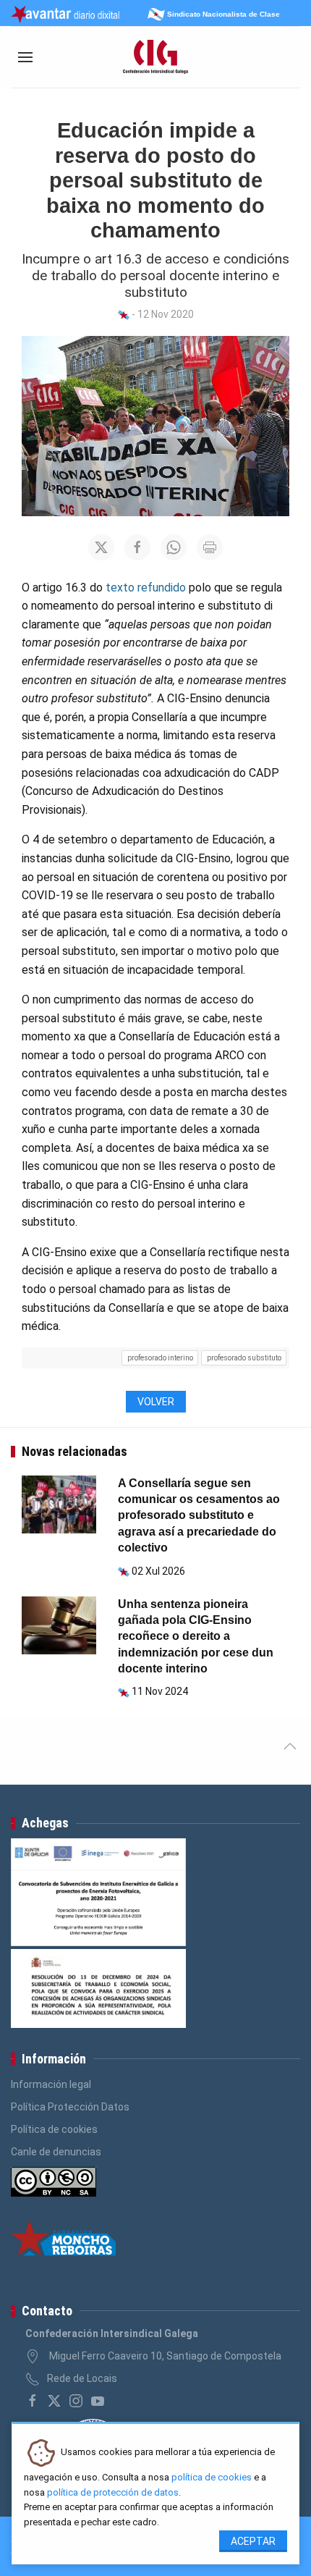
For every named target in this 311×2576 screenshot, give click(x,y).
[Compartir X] (101, 547)
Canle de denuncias (56, 2152)
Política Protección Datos (70, 2107)
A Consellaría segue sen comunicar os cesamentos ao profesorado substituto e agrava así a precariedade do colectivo (199, 1516)
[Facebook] (33, 2401)
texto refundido (146, 588)
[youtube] (98, 2401)
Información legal (51, 2084)
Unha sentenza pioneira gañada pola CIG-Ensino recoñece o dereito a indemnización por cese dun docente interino (196, 1637)
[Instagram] (76, 2401)
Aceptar (253, 2541)
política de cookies (212, 2477)
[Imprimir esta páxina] (210, 547)
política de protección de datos (113, 2492)
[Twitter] (54, 2401)
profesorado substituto (244, 1358)
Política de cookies (54, 2129)
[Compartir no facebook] (137, 547)
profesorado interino (160, 1358)
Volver (156, 1402)
